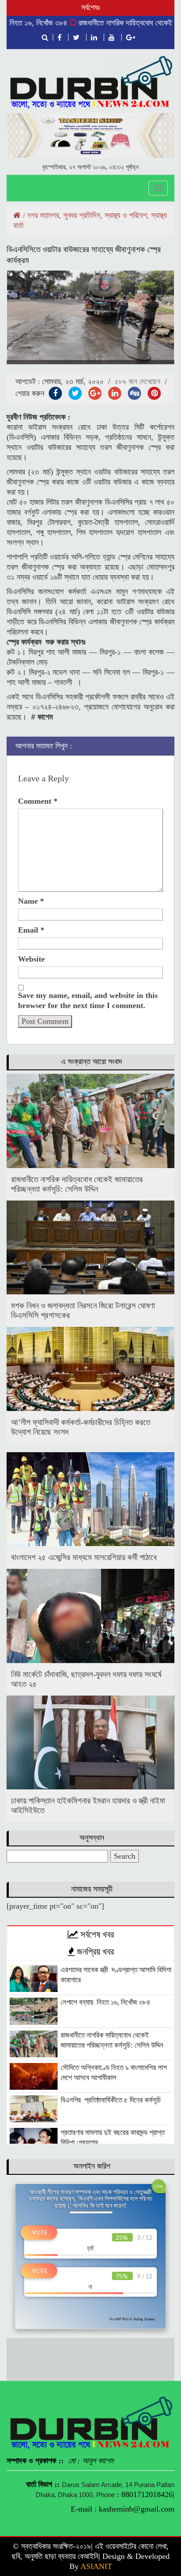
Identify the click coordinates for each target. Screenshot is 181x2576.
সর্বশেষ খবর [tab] (96, 1935)
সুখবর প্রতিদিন (82, 215)
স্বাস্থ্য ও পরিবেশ (126, 215)
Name (31, 901)
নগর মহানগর (43, 215)
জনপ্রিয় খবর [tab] (94, 1952)
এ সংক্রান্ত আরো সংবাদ (92, 1062)
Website (31, 959)
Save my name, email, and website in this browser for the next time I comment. (88, 1000)
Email (31, 930)
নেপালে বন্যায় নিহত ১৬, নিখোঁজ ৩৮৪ (105, 2002)
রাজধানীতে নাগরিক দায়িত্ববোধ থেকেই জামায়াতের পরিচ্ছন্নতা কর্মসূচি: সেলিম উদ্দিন (77, 1184)
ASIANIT (96, 2566)
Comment (38, 801)
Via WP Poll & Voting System (132, 2319)
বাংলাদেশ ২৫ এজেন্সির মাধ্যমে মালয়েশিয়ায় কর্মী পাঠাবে (85, 1557)
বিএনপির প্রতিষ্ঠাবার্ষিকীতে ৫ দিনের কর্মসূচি (111, 2100)
